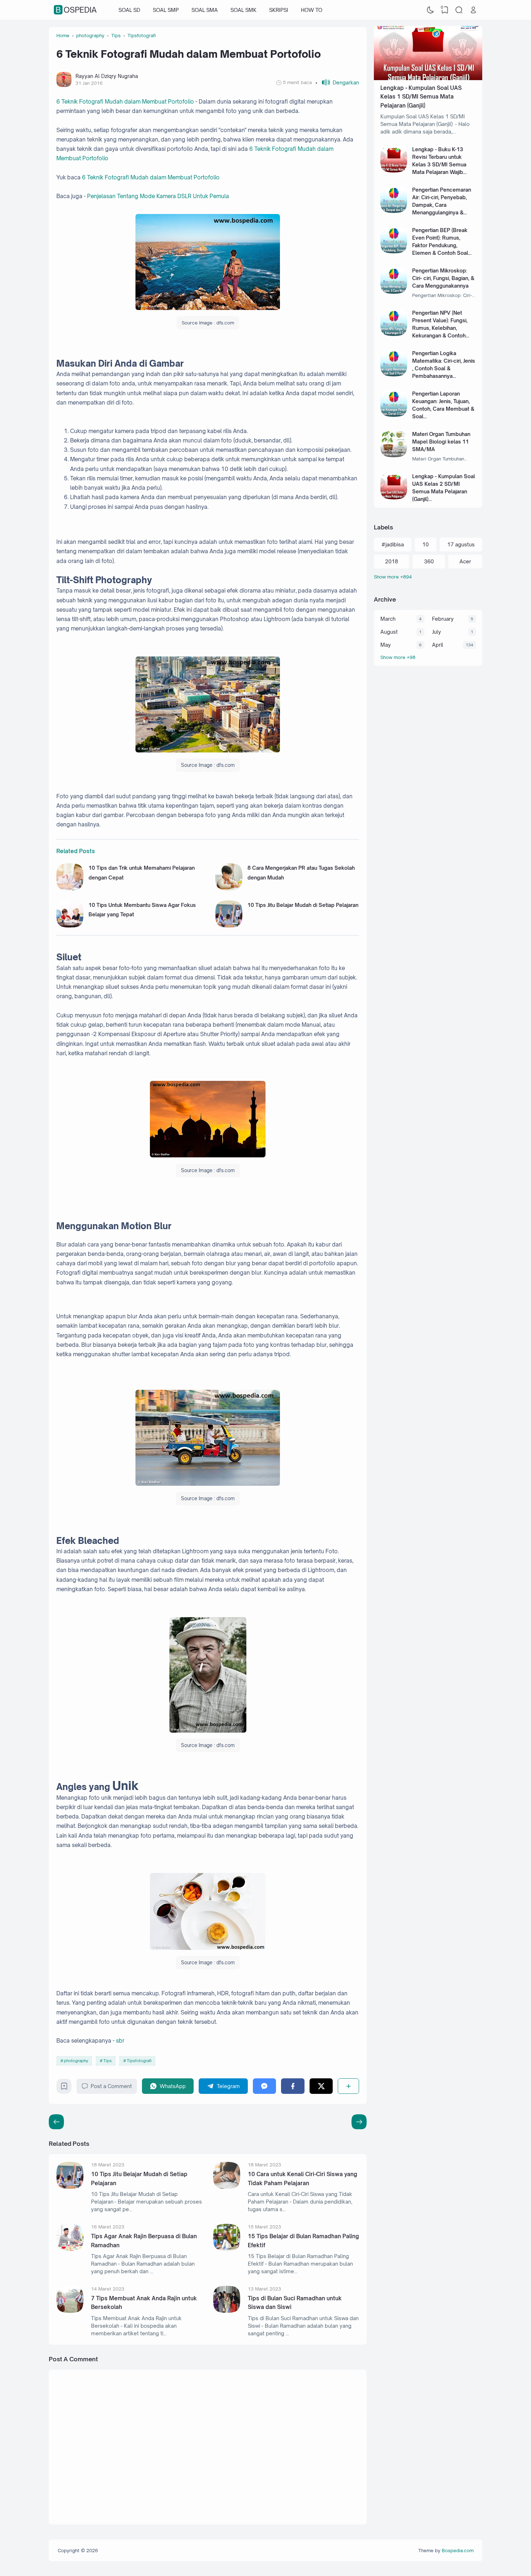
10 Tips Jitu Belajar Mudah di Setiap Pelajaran (303, 905)
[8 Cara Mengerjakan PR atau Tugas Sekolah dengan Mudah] (229, 888)
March (388, 619)
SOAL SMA (205, 10)
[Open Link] (473, 10)
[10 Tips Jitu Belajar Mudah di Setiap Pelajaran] (229, 925)
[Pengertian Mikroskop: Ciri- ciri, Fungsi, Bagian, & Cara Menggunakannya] (394, 292)
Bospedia (76, 10)
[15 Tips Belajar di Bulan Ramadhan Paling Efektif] (227, 2249)
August (389, 632)
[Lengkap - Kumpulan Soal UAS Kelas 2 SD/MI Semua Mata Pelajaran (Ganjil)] (394, 497)
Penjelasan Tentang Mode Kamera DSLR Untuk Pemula (158, 196)
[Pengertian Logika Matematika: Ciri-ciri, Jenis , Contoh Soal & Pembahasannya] (394, 374)
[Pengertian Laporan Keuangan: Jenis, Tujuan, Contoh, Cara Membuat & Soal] (394, 415)
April (438, 645)
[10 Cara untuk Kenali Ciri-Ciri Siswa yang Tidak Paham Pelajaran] (227, 2187)
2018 (392, 561)
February (443, 619)
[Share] (348, 2086)
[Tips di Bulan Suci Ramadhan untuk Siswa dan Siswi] (227, 2311)
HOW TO (312, 10)
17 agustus (461, 544)
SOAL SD (129, 10)
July (437, 632)
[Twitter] (321, 2086)
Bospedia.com (458, 2550)
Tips (107, 2061)
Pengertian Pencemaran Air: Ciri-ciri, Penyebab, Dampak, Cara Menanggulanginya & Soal (442, 205)
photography (76, 2061)
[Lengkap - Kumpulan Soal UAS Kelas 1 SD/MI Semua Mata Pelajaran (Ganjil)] (428, 78)
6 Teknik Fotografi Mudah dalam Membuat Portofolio (125, 102)
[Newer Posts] (359, 2122)
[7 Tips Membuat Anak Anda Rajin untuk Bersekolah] (70, 2311)
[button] (337, 82)
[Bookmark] (64, 2088)
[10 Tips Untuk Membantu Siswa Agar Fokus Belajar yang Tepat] (70, 925)
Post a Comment (111, 2086)
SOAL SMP (166, 10)
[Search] (459, 10)
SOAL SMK (243, 10)
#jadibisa (393, 544)
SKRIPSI (279, 10)
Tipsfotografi (139, 2061)
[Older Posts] (56, 2122)
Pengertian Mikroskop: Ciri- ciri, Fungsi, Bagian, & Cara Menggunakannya (443, 278)
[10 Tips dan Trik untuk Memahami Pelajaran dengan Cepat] (70, 888)
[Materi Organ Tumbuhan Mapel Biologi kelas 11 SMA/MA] (394, 455)
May (386, 645)
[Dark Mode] (431, 10)
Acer (465, 561)
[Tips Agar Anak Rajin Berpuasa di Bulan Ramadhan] (70, 2249)
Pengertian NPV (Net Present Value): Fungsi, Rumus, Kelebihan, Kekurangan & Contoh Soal (440, 328)
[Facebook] (293, 2086)
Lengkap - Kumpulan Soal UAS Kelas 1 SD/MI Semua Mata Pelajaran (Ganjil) (421, 97)
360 (429, 561)
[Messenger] (265, 2086)
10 (426, 544)
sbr (120, 2041)
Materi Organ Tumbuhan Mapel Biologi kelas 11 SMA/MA (441, 442)
